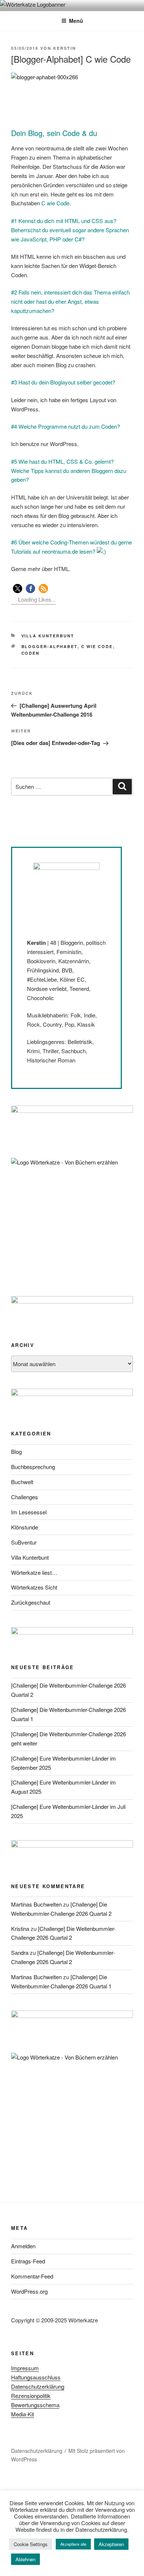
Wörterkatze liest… (34, 1572)
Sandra (20, 1952)
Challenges (25, 1497)
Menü (76, 21)
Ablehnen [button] (25, 2559)
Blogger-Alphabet (49, 646)
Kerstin (65, 48)
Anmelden (23, 2246)
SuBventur (24, 1542)
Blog (16, 1451)
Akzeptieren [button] (111, 2544)
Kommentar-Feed (32, 2276)
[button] (18, 589)
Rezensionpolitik (31, 2396)
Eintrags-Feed (28, 2261)
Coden (31, 653)
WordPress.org (29, 2291)
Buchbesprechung (33, 1467)
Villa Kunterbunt (48, 636)
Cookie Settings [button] (31, 2544)
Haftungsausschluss (36, 2377)
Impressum (25, 2368)
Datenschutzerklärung (38, 2386)
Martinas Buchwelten (36, 1904)
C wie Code (97, 646)
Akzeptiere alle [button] (73, 2544)
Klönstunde (25, 1527)
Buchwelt (22, 1482)
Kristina (20, 1928)
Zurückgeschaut (31, 1602)
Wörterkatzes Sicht (34, 1587)
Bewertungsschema (35, 2405)
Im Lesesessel (29, 1512)
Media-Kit (23, 2414)
